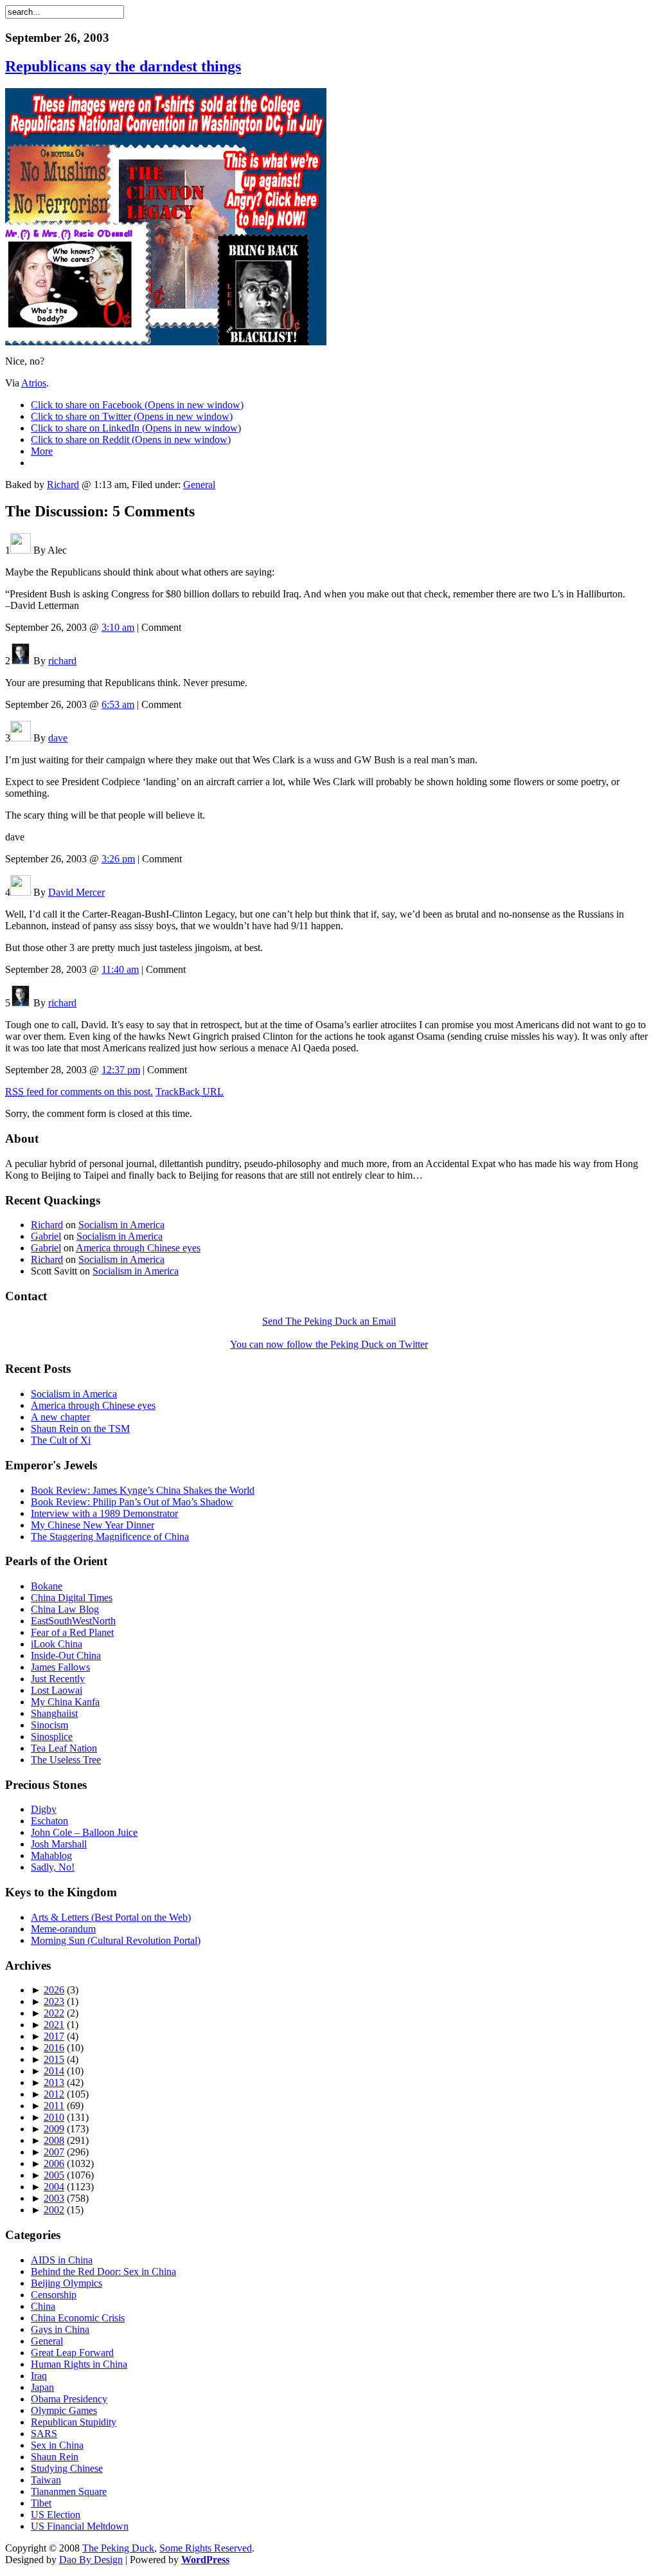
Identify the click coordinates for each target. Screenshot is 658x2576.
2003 (54, 2198)
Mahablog (51, 1855)
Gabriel (46, 1236)
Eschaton (49, 1821)
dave (58, 738)
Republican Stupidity (74, 2422)
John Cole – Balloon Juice (84, 1832)
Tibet (41, 2503)
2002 (54, 2210)
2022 (54, 2013)
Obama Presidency (69, 2399)
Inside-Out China (66, 1655)
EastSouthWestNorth (73, 1621)
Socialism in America (121, 1225)
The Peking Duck (118, 2548)
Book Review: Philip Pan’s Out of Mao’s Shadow (132, 1502)
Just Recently (58, 1679)
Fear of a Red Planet (72, 1632)
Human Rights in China (79, 2364)
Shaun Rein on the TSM (80, 1429)
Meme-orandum (63, 1929)
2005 (54, 2175)
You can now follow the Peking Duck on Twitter (329, 1344)
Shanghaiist (54, 1713)
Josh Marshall (59, 1844)
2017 (54, 2036)
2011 (54, 2106)
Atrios (34, 383)
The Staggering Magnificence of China (110, 1537)
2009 (54, 2129)
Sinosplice (52, 1737)
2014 (54, 2071)
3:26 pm (118, 859)
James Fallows (60, 1667)
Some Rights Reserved (206, 2548)
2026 (54, 1990)
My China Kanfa (65, 1702)
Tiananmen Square (69, 2491)
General (199, 485)
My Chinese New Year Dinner (93, 1525)
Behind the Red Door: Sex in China (103, 2272)
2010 (54, 2117)
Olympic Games (64, 2410)
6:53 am (118, 704)
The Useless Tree (66, 1760)
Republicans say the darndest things (123, 66)
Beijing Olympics (67, 2283)
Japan (42, 2387)
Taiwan (46, 2480)
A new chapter (60, 1417)
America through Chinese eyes (138, 1248)
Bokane (47, 1586)
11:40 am (120, 969)
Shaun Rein (55, 2457)
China (43, 2306)
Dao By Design (91, 2560)
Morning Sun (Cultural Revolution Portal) (116, 1940)
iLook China (57, 1644)
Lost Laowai (57, 1690)
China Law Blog (65, 1609)
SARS (44, 2434)
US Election (56, 2515)
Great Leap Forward (72, 2353)
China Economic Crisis (78, 2318)
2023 (54, 2001)
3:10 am (118, 627)
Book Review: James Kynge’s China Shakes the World (143, 1490)
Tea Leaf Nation (64, 1748)
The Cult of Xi (61, 1440)
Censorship (54, 2295)
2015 (54, 2059)
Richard (63, 485)
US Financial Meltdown (80, 2526)
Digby (44, 1809)
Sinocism (49, 1725)
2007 (54, 2152)
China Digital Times (72, 1598)
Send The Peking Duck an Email (329, 1321)
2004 (54, 2187)
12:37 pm (121, 1070)
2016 (54, 2048)
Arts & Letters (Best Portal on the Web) (111, 1917)
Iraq (39, 2376)
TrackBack (190, 1092)
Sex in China (57, 2445)
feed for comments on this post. (79, 1092)
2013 (54, 2082)
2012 (54, 2094)
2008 (54, 2140)
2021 (54, 2025)
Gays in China (60, 2329)
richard (62, 661)
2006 (54, 2163)
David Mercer (76, 892)
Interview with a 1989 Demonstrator (104, 1513)
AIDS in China (62, 2260)
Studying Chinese (67, 2468)
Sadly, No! (53, 1867)
